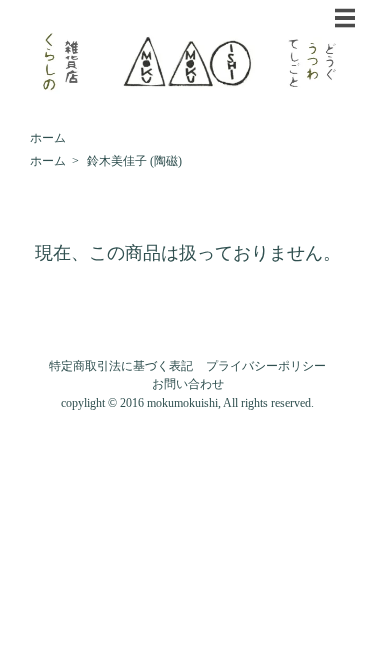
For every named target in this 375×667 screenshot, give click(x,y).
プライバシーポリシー (266, 366)
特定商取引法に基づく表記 (121, 366)
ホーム (48, 138)
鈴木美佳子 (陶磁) (134, 161)
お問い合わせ (188, 384)
